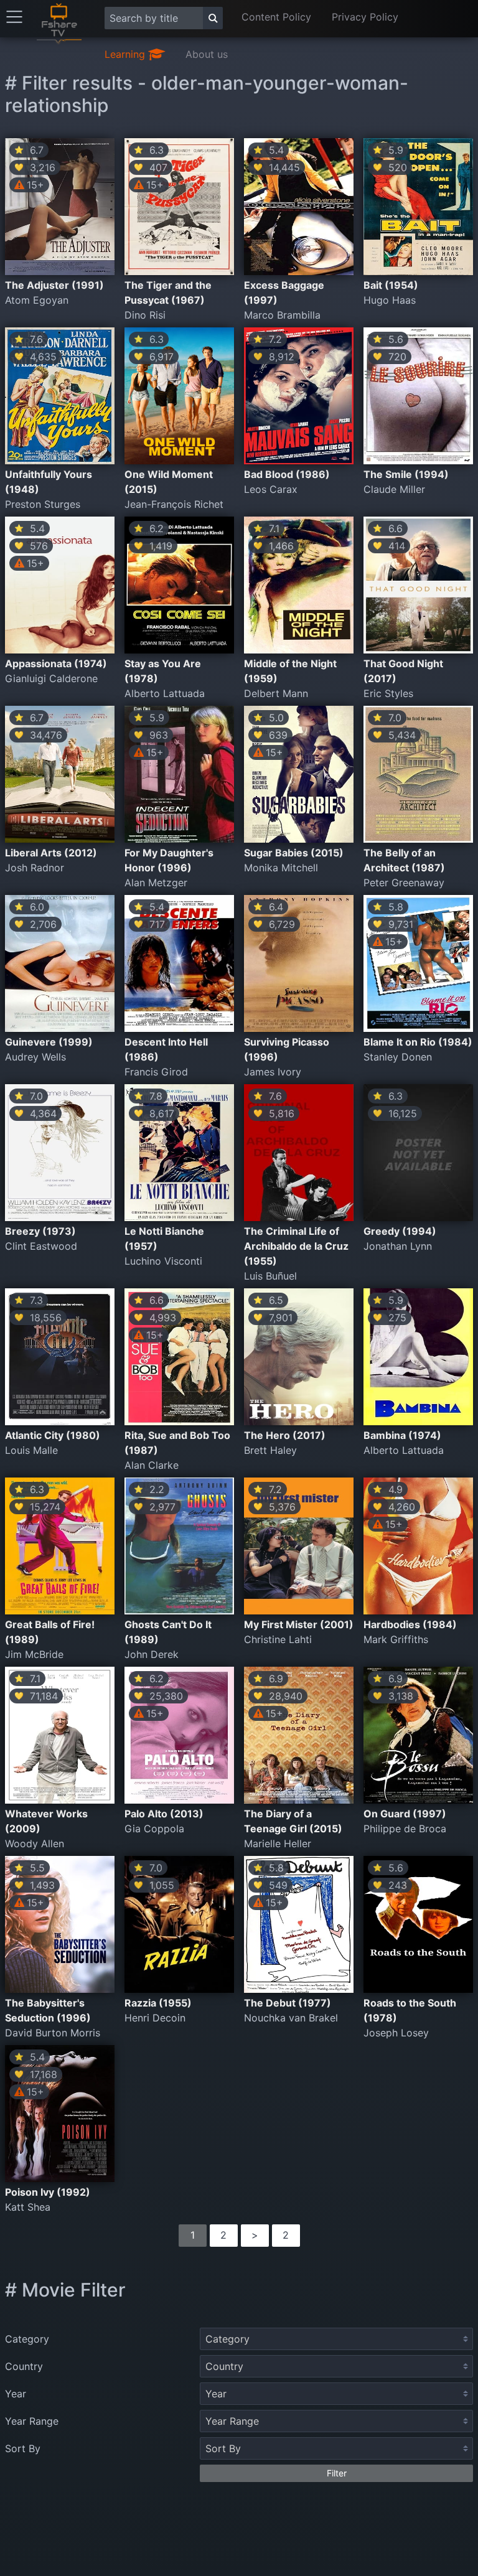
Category (27, 2339)
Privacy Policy (365, 17)
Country (24, 2366)
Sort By (23, 2448)
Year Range (32, 2421)
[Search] (213, 18)
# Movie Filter (65, 2290)
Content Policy (276, 17)
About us (207, 54)
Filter (337, 2473)
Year (16, 2394)
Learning (126, 54)
